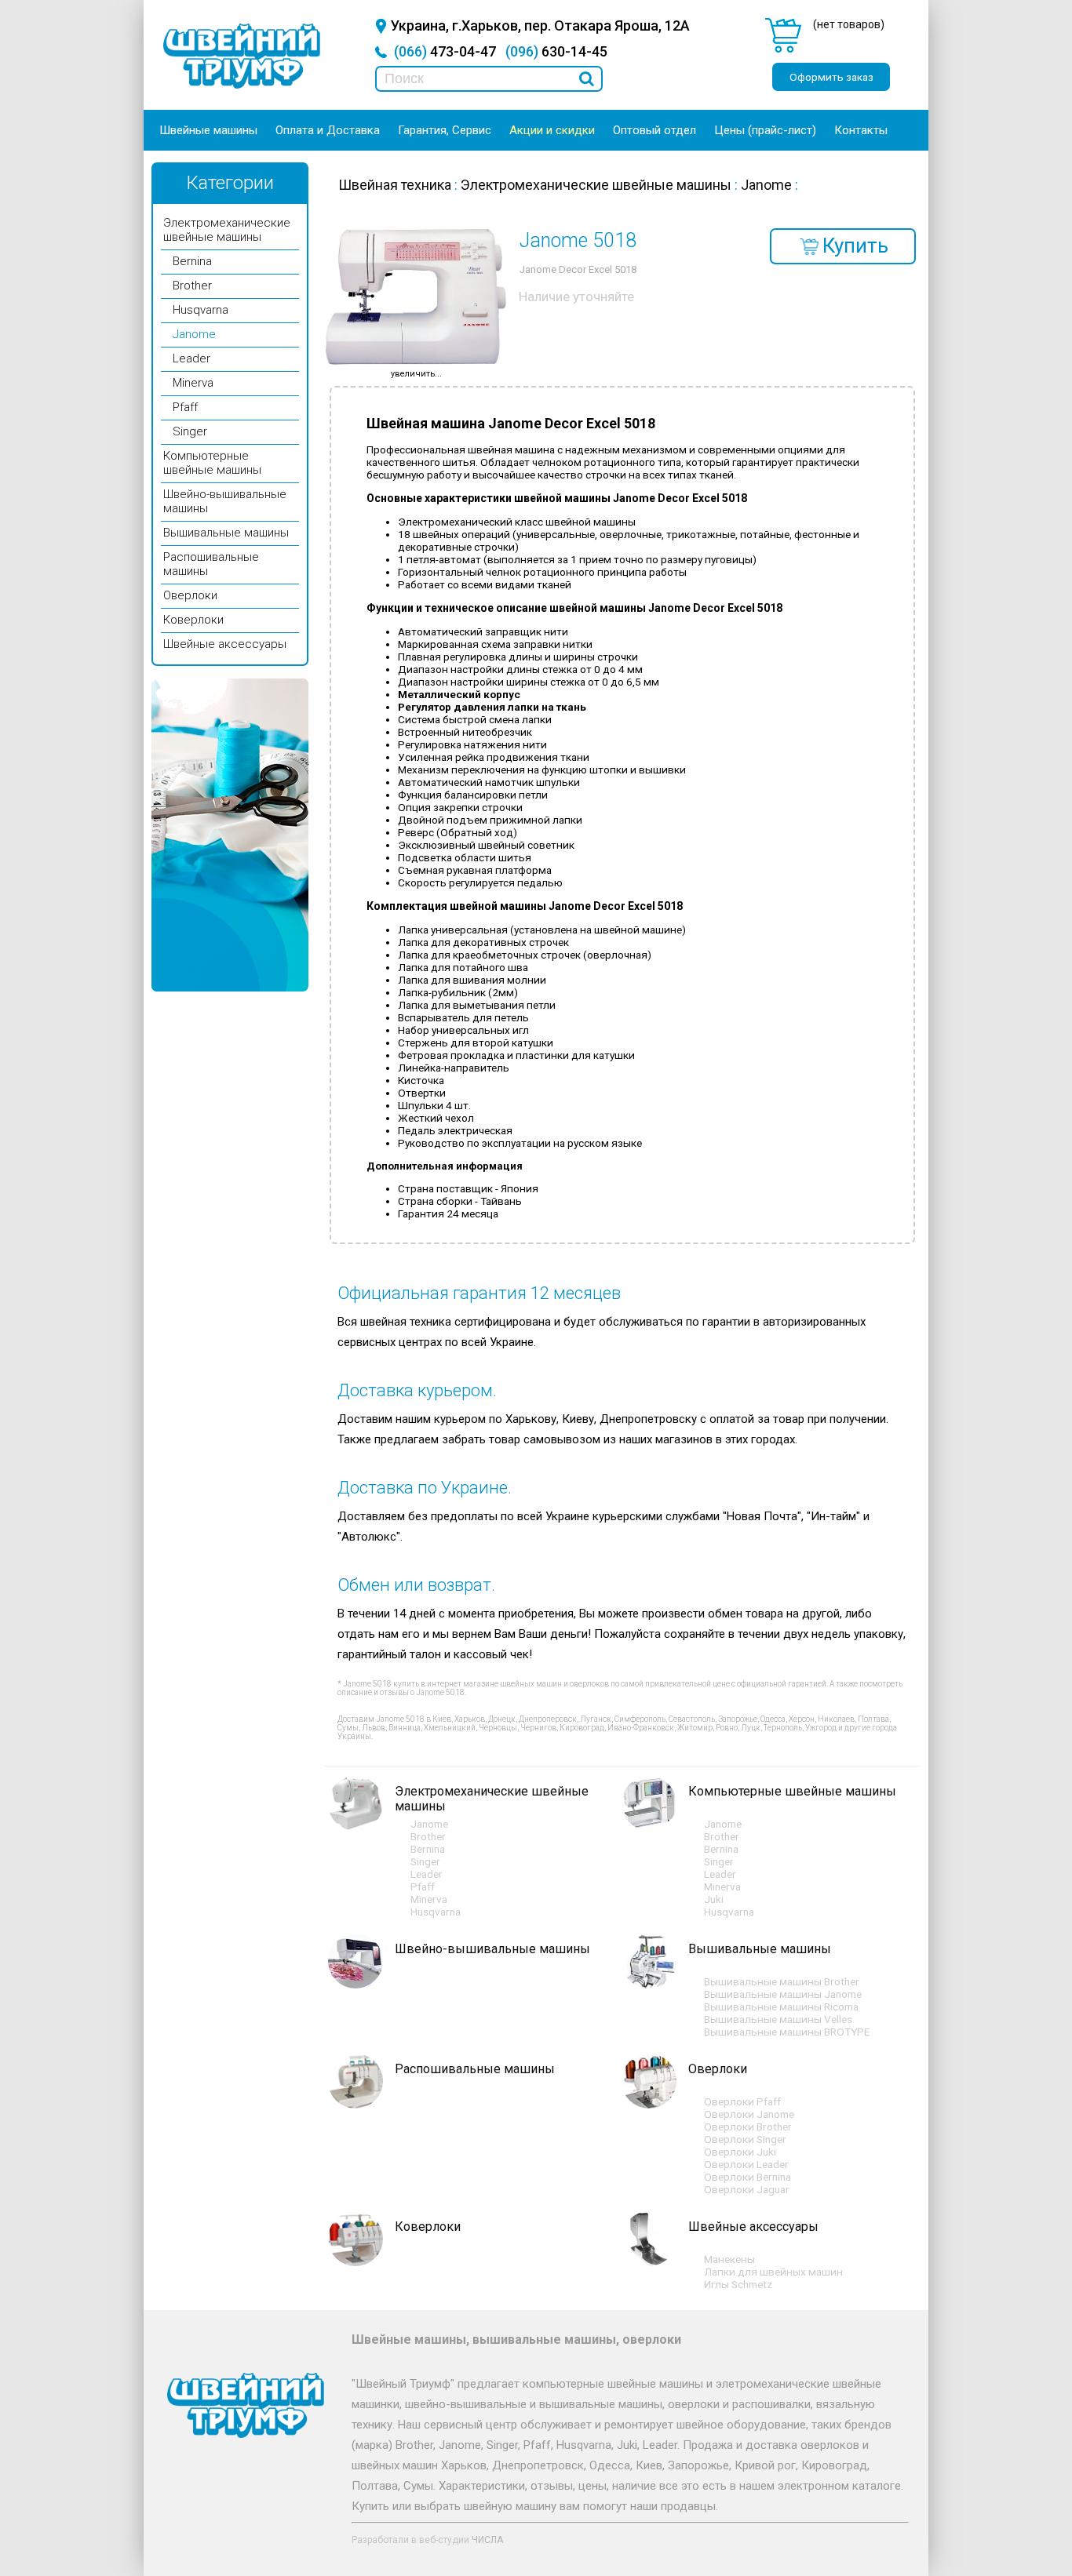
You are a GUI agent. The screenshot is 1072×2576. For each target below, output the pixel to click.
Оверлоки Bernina (747, 2177)
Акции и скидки (552, 130)
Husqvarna (201, 310)
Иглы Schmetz (738, 2284)
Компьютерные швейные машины (212, 463)
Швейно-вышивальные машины (492, 1949)
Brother (192, 286)
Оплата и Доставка (328, 130)
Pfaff (185, 407)
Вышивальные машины (226, 533)
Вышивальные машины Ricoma (781, 2007)
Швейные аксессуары (225, 644)
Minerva (193, 383)
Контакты (861, 130)
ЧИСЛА (487, 2540)
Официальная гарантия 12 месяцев (479, 1293)
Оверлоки (190, 595)
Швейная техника (395, 185)
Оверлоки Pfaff (742, 2101)
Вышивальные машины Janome (783, 1994)
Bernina (192, 261)
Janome (194, 334)
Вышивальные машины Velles (778, 2019)
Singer (190, 431)
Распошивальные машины (475, 2069)
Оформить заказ (831, 77)
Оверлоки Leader (746, 2164)
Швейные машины (208, 130)
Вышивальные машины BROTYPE (787, 2032)
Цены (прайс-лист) (765, 130)
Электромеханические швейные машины (227, 230)
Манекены (729, 2259)
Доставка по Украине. (425, 1488)
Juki (714, 1899)
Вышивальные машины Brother (782, 1981)
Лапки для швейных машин (773, 2272)
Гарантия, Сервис (445, 130)
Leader (191, 358)
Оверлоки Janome (749, 2114)
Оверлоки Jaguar (747, 2189)
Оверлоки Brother (748, 2127)
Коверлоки (193, 620)
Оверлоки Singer (745, 2139)
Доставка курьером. (417, 1390)
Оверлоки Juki (740, 2152)
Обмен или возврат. (416, 1585)
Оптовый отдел (655, 130)
